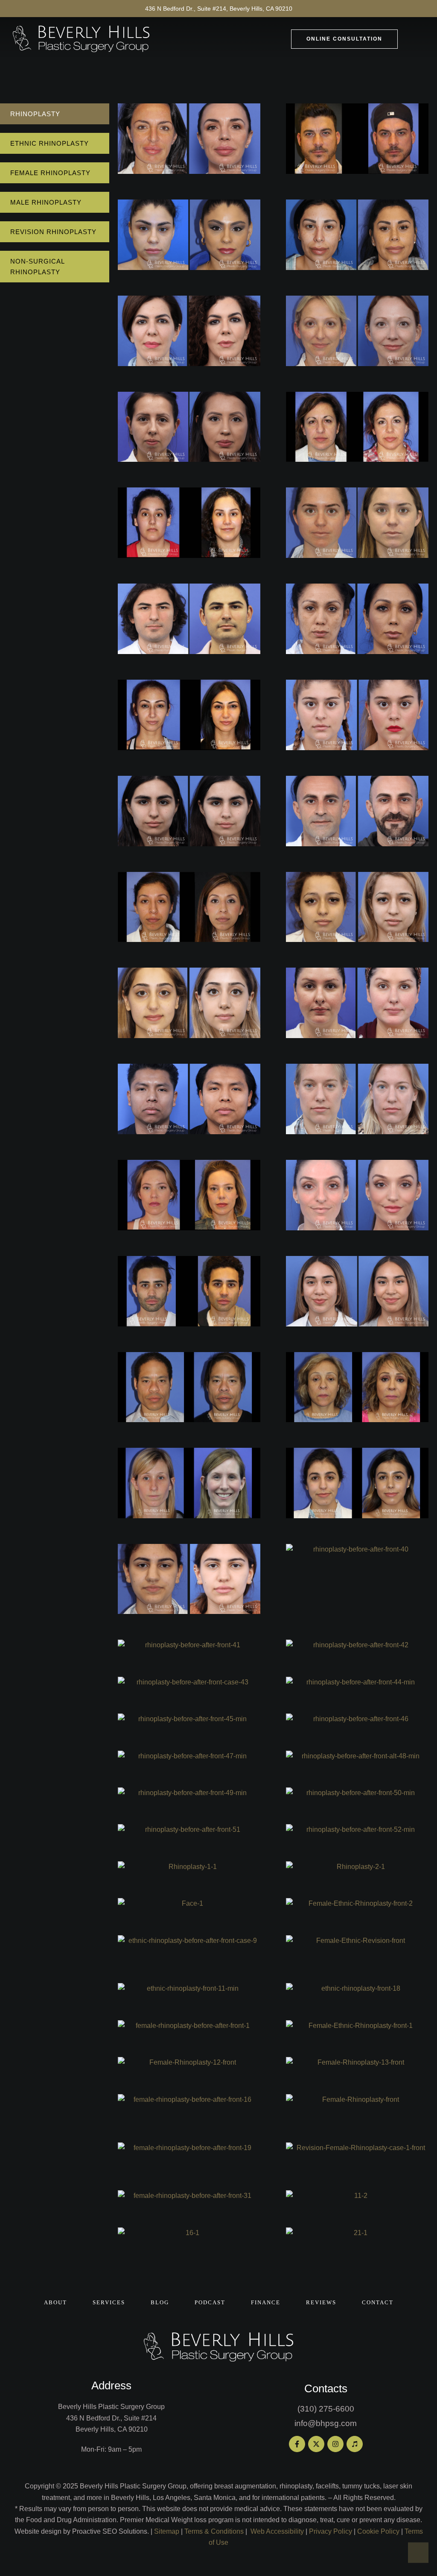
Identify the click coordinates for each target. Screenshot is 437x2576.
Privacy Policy (331, 2531)
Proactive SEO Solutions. (111, 2531)
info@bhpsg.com (326, 2423)
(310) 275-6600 (326, 2409)
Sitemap (167, 2531)
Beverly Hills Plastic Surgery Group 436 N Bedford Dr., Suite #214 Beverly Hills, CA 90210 (111, 2418)
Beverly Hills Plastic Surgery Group (133, 2486)
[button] (344, 39)
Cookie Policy (378, 2531)
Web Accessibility (277, 2531)
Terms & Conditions (214, 2531)
